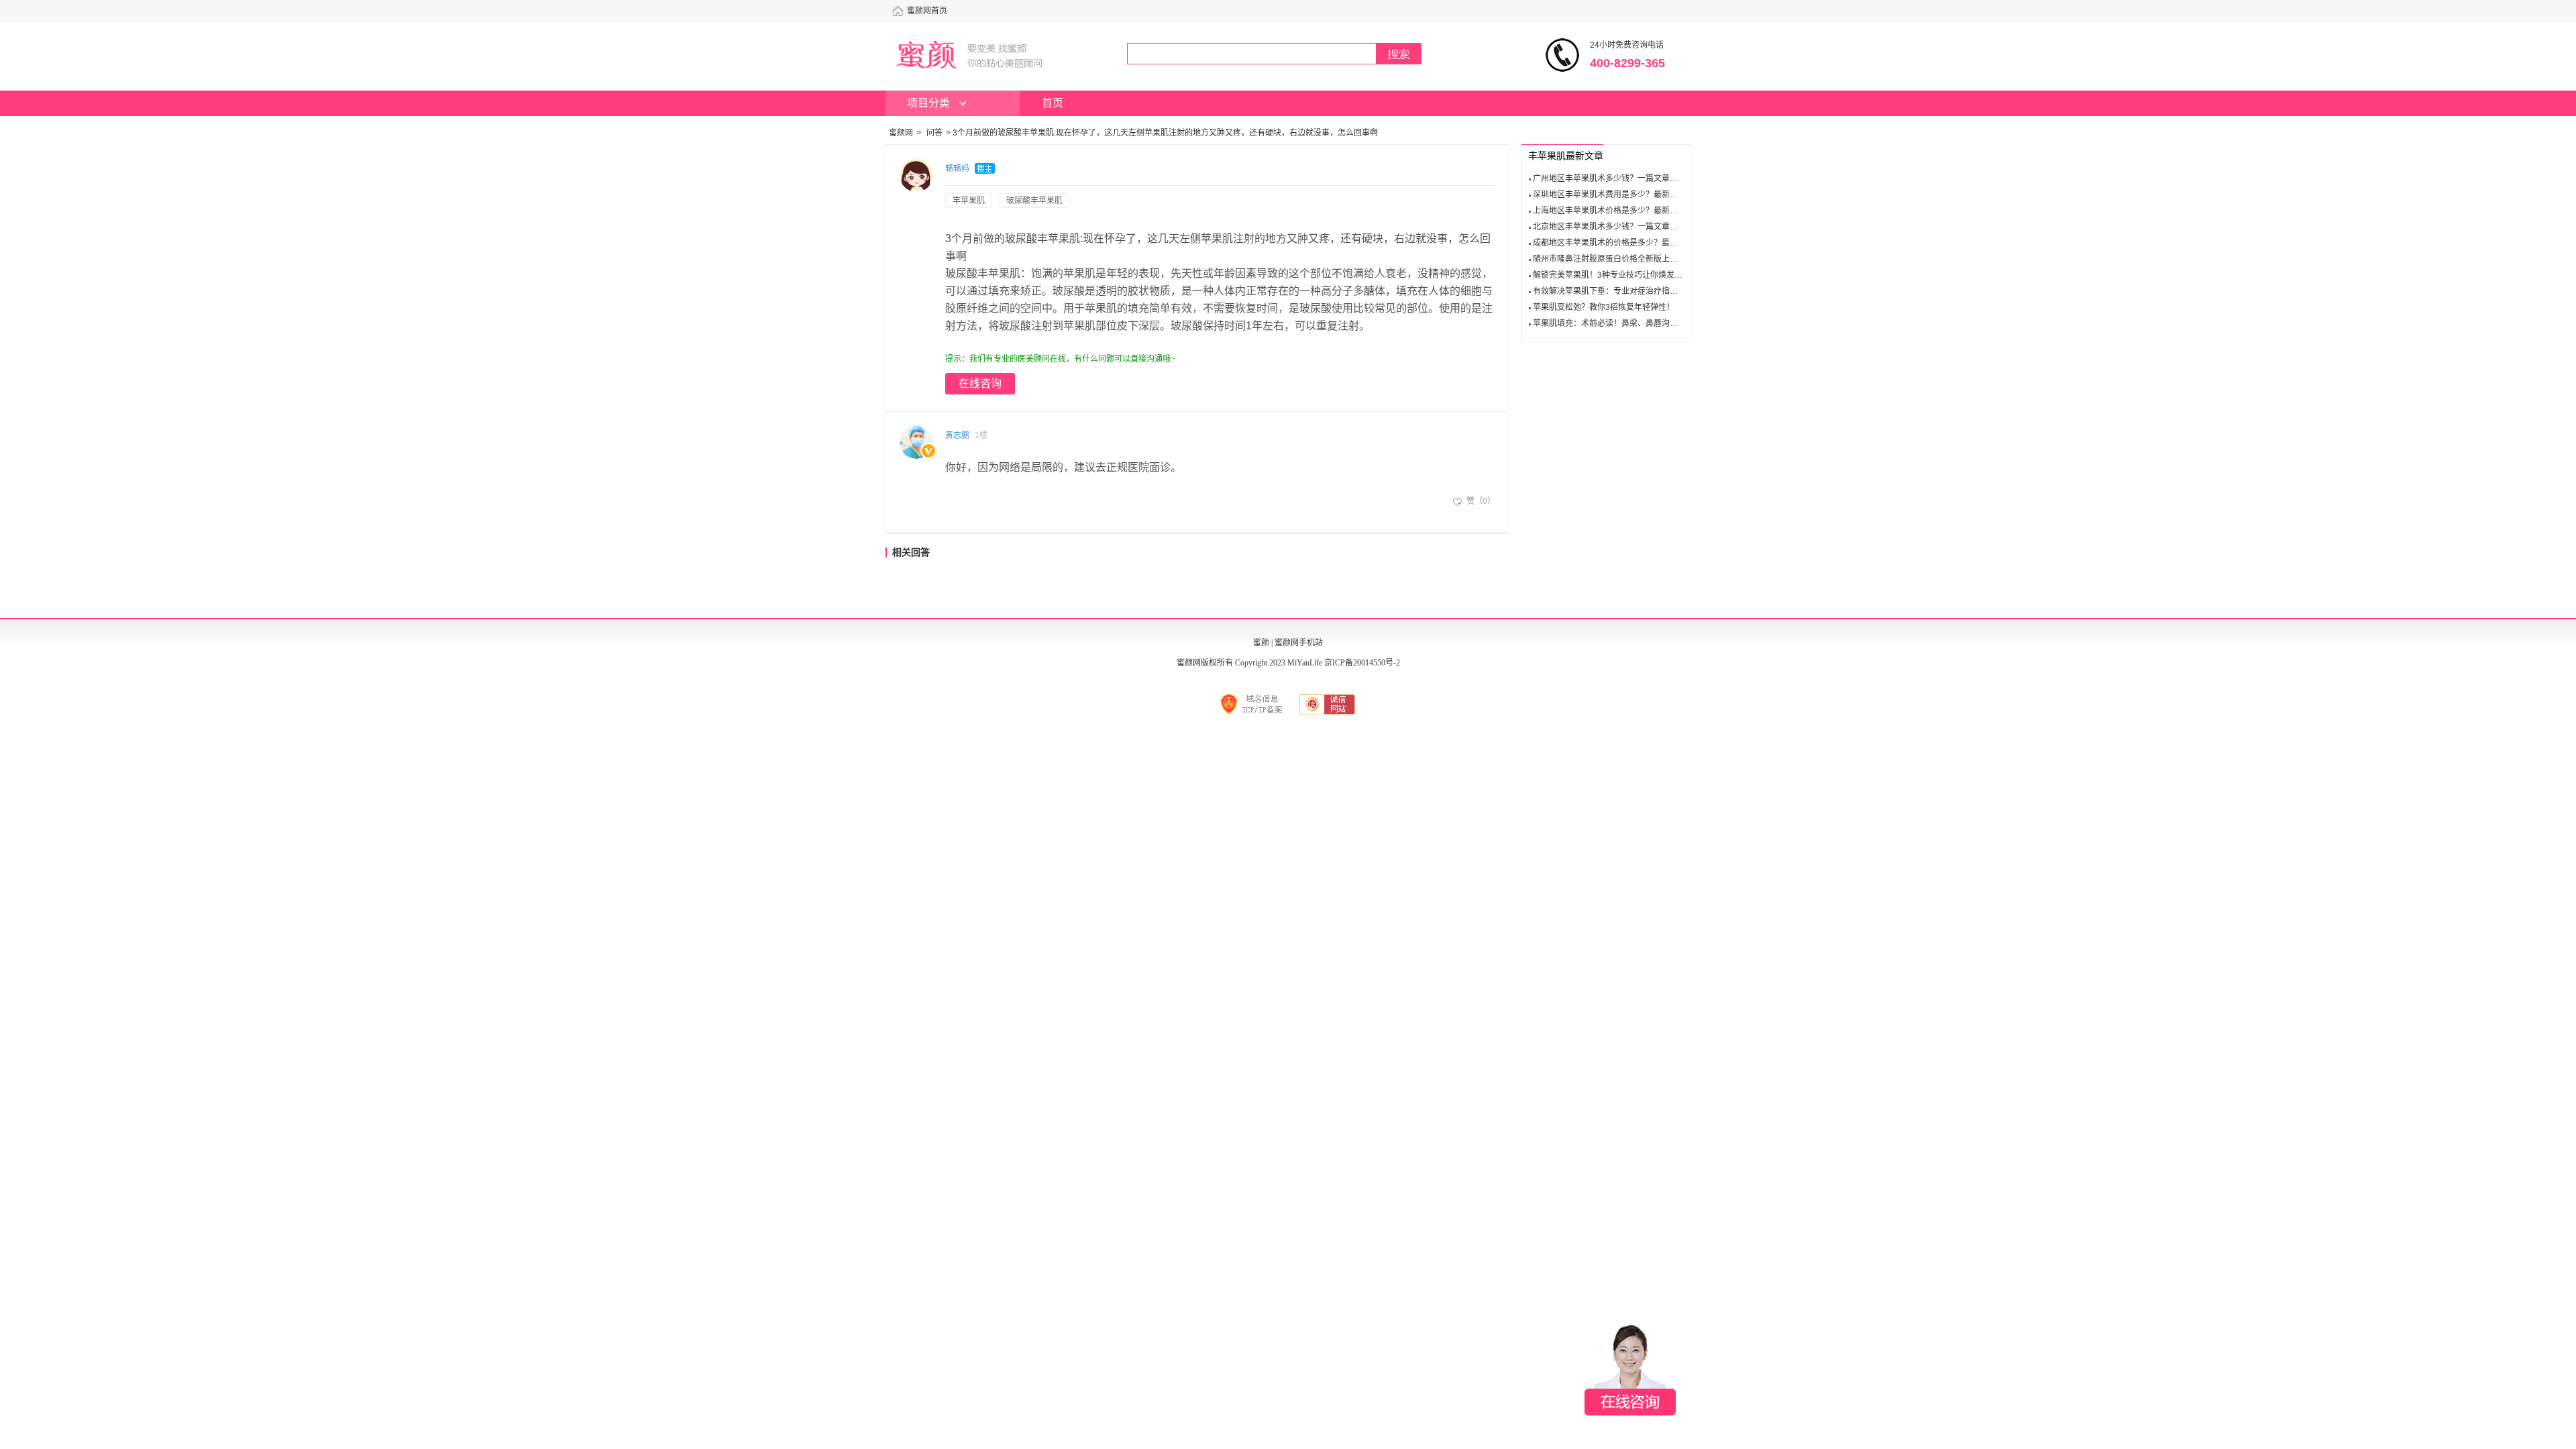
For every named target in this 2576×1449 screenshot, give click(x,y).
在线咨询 (980, 383)
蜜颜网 (901, 133)
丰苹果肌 (969, 201)
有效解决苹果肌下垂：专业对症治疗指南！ (1609, 291)
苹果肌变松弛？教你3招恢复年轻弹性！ (1604, 307)
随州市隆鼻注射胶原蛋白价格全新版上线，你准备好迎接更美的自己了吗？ (1666, 259)
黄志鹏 (957, 435)
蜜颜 (1261, 643)
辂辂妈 (957, 168)
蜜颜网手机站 (1299, 643)
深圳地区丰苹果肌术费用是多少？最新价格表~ (1616, 195)
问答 (934, 133)
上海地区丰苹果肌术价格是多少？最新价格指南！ (1621, 211)
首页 (1053, 103)
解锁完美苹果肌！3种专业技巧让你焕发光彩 (1612, 275)
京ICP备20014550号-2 (1362, 663)
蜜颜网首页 (927, 11)
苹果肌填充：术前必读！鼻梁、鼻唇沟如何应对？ (1621, 323)
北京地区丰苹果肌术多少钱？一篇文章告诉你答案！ (1625, 227)
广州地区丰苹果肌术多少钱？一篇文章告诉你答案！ (1625, 178)
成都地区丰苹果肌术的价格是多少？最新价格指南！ (1625, 243)
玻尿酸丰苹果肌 (1034, 201)
